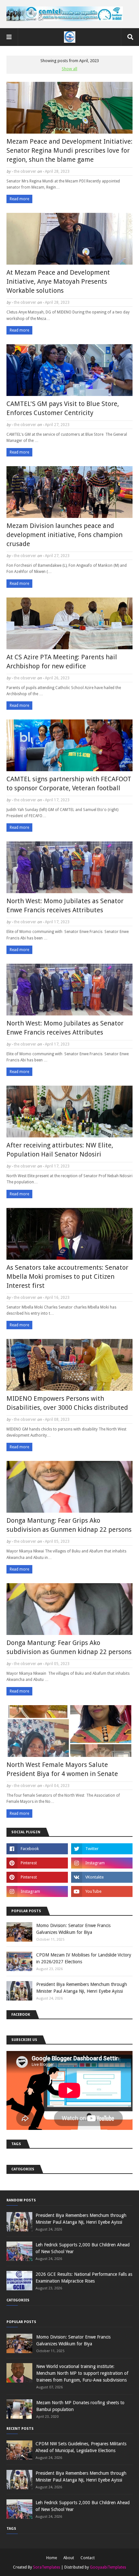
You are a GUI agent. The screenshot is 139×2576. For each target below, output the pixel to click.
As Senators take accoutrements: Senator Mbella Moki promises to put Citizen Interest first (67, 1277)
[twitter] (102, 1849)
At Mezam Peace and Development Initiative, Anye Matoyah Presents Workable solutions (58, 281)
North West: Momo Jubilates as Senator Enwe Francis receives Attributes (65, 905)
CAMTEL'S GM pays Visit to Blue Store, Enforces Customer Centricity (63, 408)
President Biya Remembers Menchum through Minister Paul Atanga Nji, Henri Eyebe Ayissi (82, 1988)
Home (52, 2558)
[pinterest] (37, 1863)
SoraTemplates (47, 2567)
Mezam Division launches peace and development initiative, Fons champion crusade (64, 535)
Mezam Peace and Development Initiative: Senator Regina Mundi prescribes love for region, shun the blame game (69, 150)
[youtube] (102, 1891)
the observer (25, 171)
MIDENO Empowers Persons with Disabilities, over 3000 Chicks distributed (67, 1403)
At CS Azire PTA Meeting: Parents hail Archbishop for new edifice (62, 662)
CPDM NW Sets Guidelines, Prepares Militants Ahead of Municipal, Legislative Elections (81, 2447)
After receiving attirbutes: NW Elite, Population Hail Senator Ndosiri (60, 1150)
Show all (69, 69)
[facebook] (37, 1849)
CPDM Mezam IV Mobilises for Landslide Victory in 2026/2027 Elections (84, 1958)
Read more (19, 199)
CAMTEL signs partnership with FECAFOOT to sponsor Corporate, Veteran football (69, 784)
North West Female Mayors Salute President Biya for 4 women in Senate (62, 1769)
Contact (88, 2558)
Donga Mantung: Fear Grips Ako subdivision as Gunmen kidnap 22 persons (69, 1525)
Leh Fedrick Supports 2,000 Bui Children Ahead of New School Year (83, 2248)
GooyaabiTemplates (108, 2567)
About (69, 2558)
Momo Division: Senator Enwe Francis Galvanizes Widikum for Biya (73, 1929)
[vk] (102, 1877)
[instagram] (102, 1863)
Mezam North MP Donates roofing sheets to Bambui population (80, 2406)
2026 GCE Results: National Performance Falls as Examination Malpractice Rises (84, 2278)
